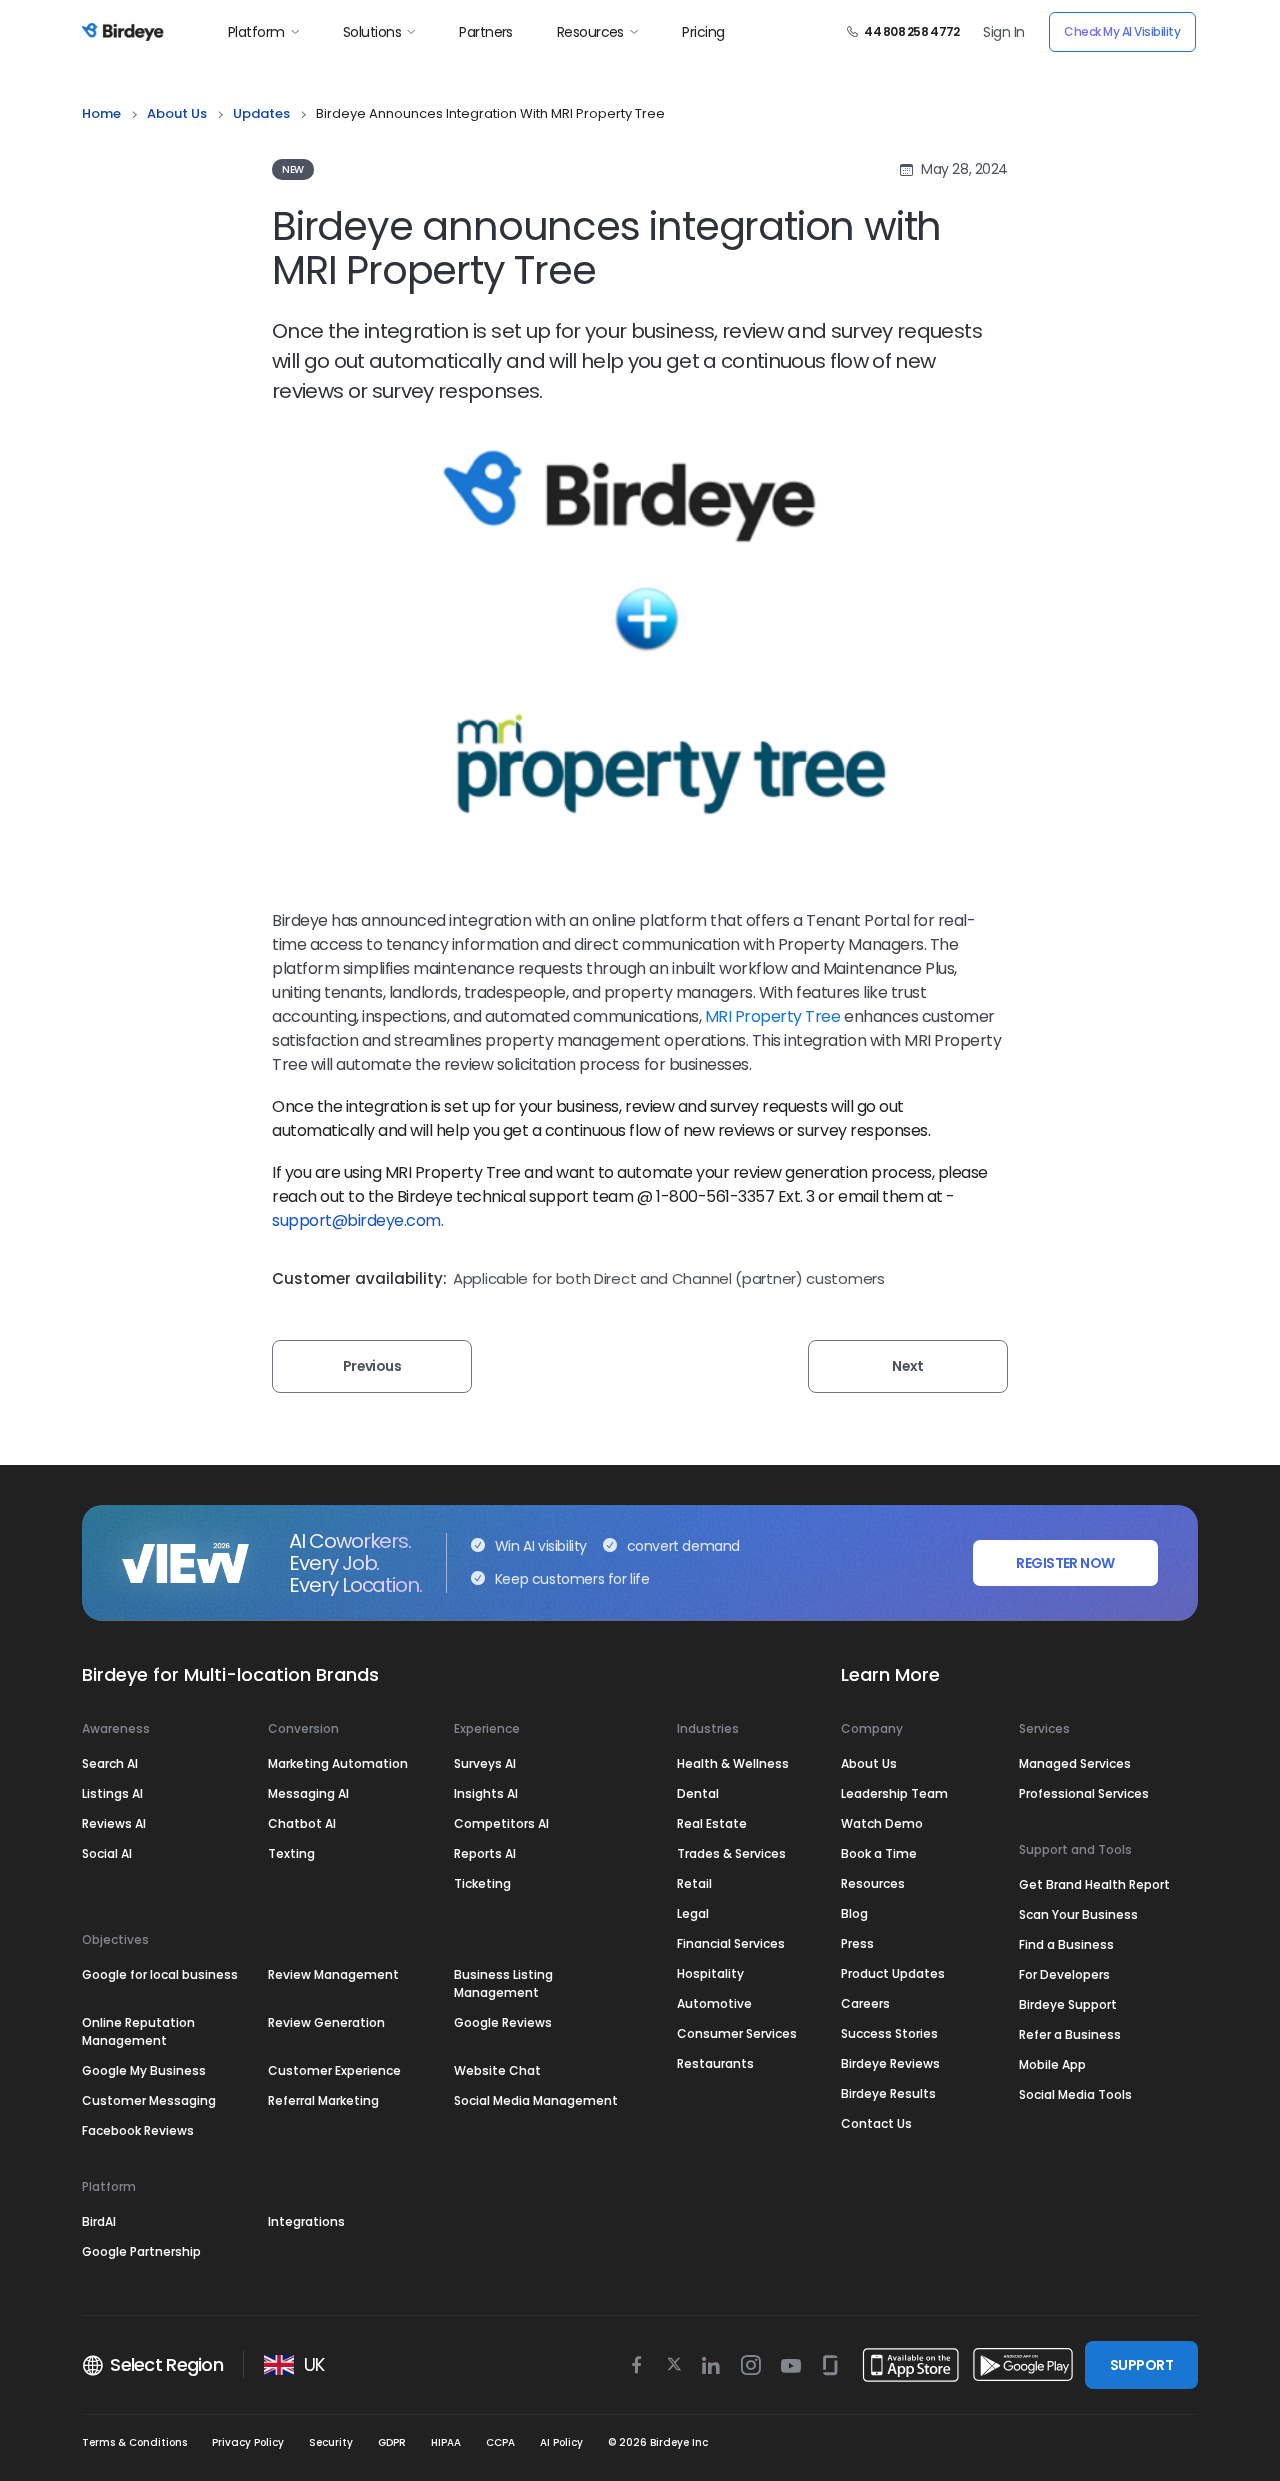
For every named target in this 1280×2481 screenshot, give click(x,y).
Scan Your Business (1078, 1914)
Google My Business (144, 2070)
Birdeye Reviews (890, 2063)
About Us (177, 113)
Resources (590, 32)
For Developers (1064, 1974)
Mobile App (1052, 2064)
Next (908, 1366)
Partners (486, 32)
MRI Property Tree (774, 1016)
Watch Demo (882, 1823)
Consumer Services (737, 2033)
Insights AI (486, 1793)
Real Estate (712, 1823)
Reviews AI (114, 1823)
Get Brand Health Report (1094, 1884)
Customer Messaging (149, 2100)
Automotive (714, 2003)
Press (857, 1943)
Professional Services (1084, 1793)
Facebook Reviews (138, 2130)
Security (331, 2442)
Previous (372, 1366)
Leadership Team (894, 1793)
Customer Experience (334, 2070)
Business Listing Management (503, 1983)
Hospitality (710, 1973)
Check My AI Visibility (1122, 31)
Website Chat (497, 2070)
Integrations (306, 2221)
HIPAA (446, 2442)
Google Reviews (503, 2022)
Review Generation (326, 2022)
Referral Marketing (323, 2100)
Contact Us (876, 2123)
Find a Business (1066, 1944)
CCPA (500, 2442)
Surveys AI (485, 1763)
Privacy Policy (248, 2442)
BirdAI (99, 2221)
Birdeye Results (888, 2093)
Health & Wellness (733, 1763)
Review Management (333, 1974)
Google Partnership (141, 2251)
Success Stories (889, 2033)
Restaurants (715, 2063)
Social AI (107, 1853)
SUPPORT (1141, 2365)
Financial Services (731, 1943)
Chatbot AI (302, 1823)
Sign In (1003, 32)
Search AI (110, 1763)
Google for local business (160, 1974)
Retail (694, 1883)
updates (261, 113)
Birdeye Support (1068, 2004)
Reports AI (485, 1853)
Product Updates (893, 1973)
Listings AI (112, 1793)
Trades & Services (731, 1853)
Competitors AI (501, 1823)
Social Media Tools (1075, 2094)
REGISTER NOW (1065, 1563)
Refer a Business (1070, 2034)
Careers (865, 2003)
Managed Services (1075, 1763)
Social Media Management (536, 2100)
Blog (854, 1913)
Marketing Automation (338, 1763)
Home (101, 113)
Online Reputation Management (138, 2031)
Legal (693, 1913)
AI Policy (561, 2442)
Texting (291, 1853)
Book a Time (879, 1853)
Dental (698, 1793)
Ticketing (482, 1883)
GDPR (392, 2442)
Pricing (703, 32)
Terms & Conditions (134, 2442)
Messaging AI (308, 1793)
